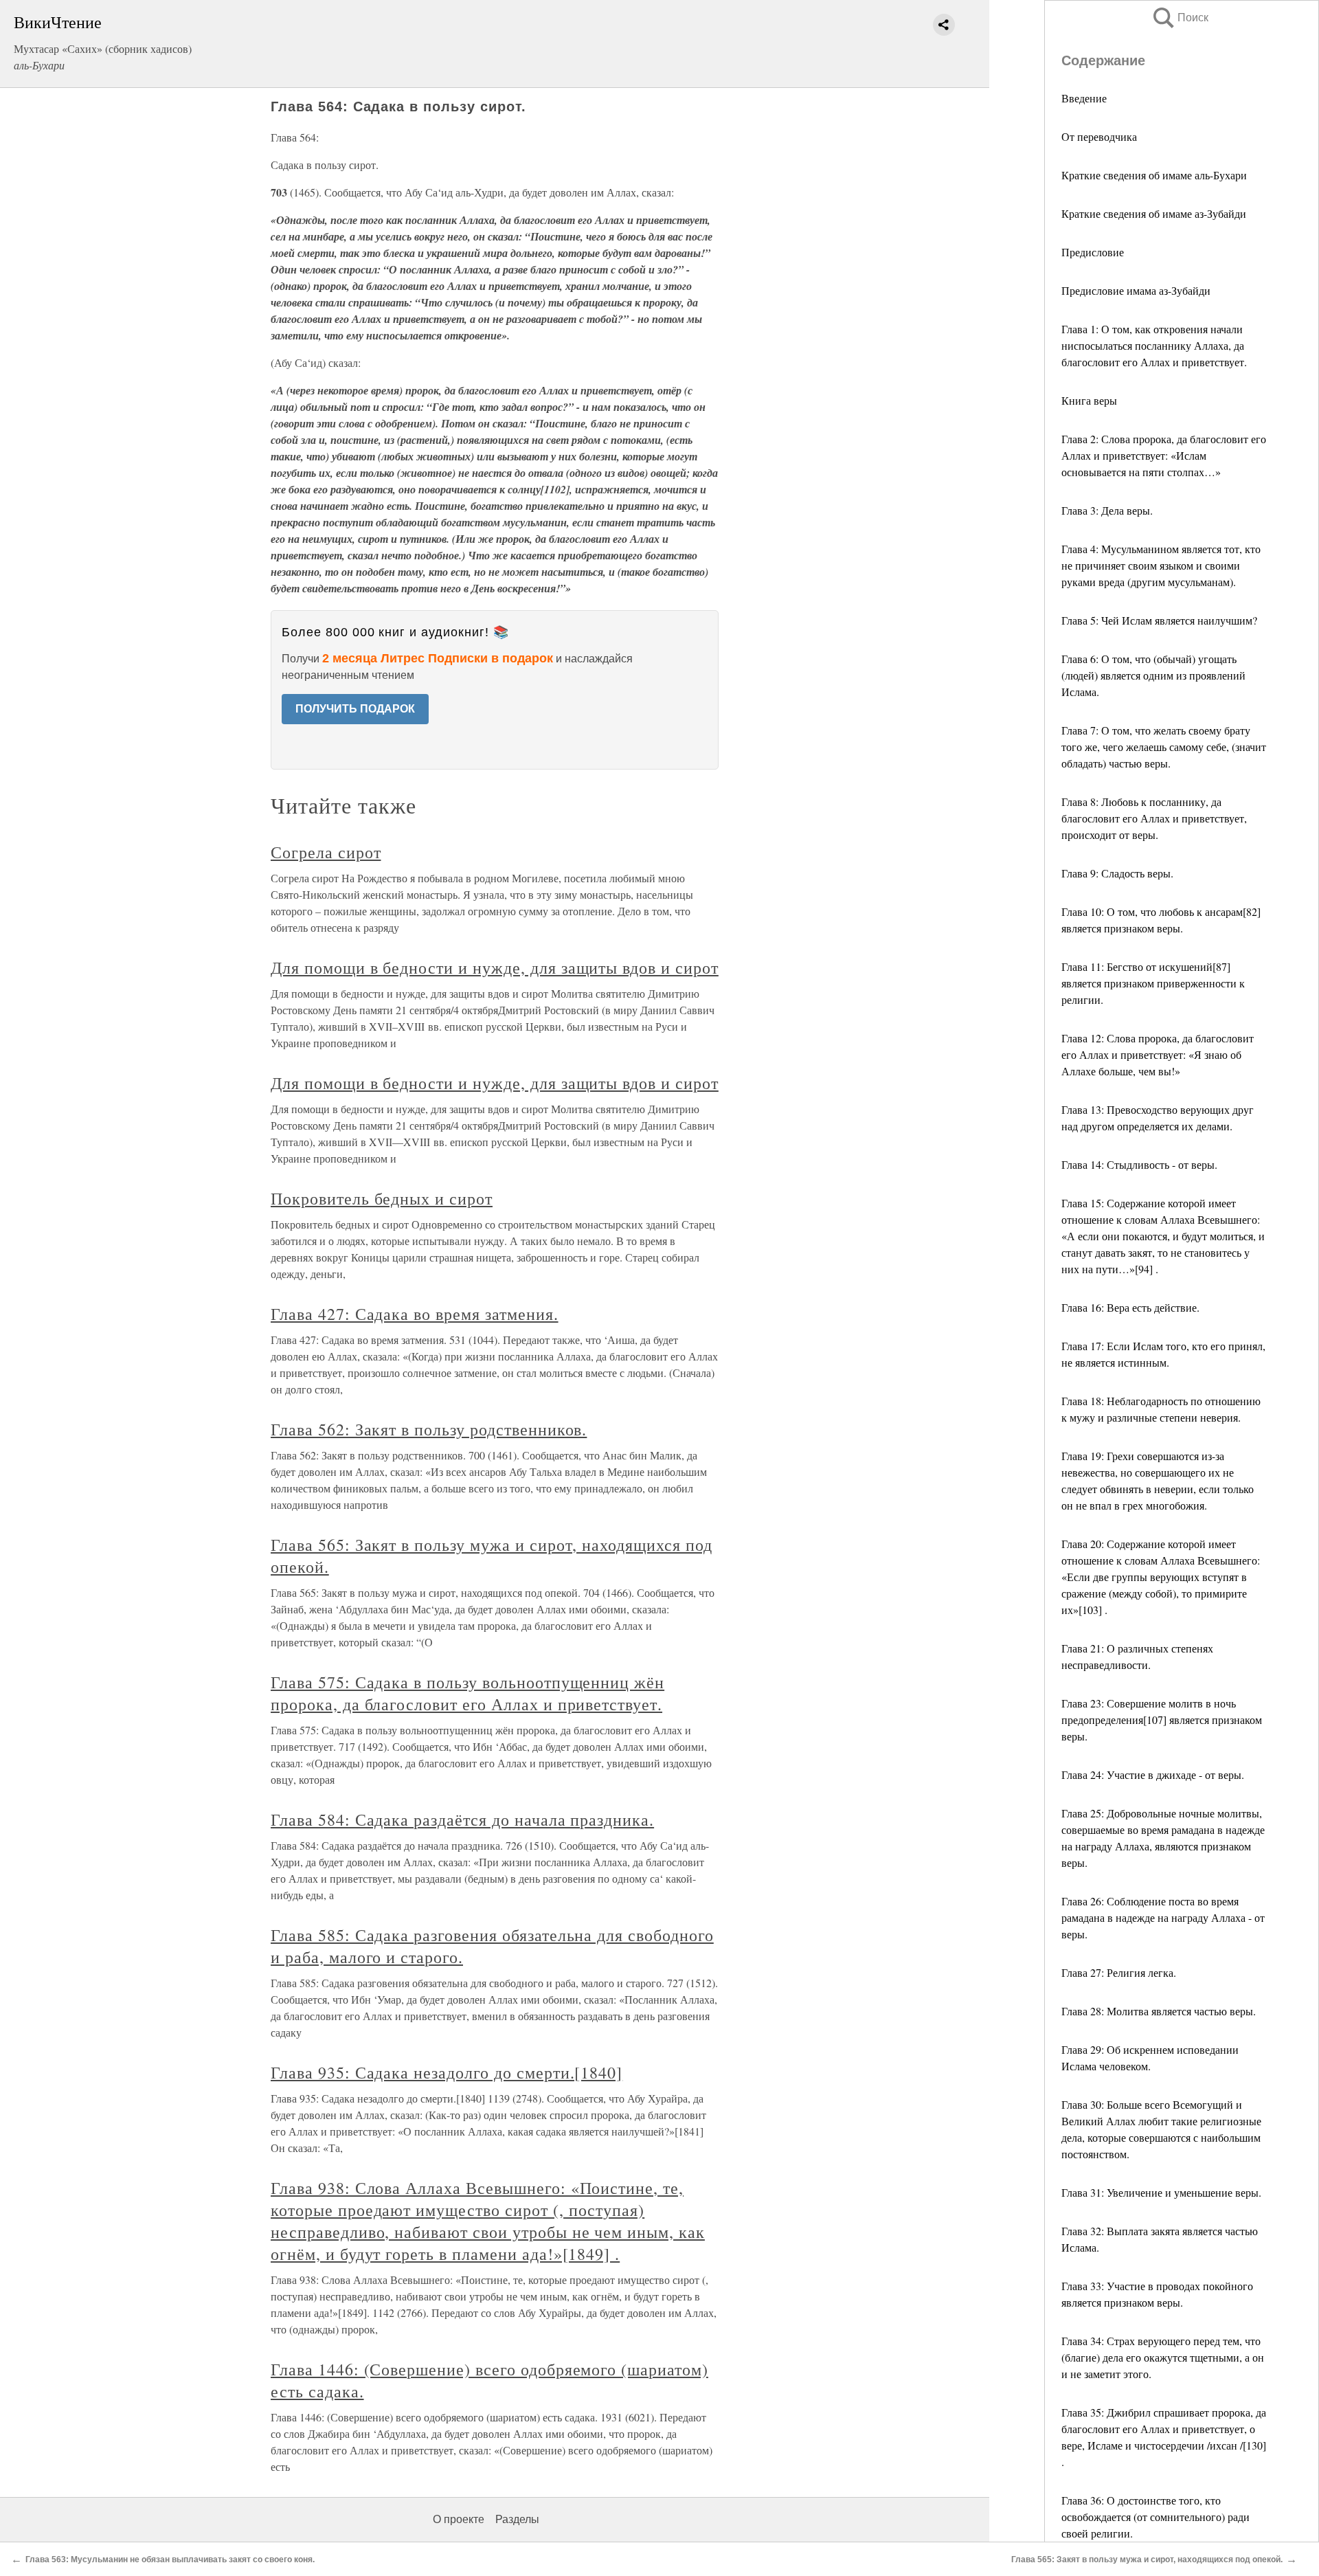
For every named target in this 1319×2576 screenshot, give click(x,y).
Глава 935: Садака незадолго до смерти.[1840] (447, 2072)
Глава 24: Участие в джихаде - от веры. (1153, 1774)
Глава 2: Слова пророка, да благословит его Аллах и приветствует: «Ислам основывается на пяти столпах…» (1164, 455)
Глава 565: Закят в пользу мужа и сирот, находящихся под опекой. (1147, 2560)
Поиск (1180, 18)
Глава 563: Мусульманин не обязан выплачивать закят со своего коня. (170, 2560)
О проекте (459, 2519)
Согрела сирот (326, 852)
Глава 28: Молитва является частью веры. (1159, 2011)
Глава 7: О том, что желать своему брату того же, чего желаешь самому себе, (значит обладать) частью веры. (1164, 747)
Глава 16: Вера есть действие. (1130, 1307)
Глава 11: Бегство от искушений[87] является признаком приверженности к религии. (1153, 983)
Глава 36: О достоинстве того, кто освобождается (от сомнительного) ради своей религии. (1155, 2517)
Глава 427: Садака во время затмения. (415, 1314)
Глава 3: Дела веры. (1107, 510)
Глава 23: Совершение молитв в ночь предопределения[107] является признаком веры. (1162, 1720)
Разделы (517, 2519)
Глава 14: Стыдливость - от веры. (1139, 1164)
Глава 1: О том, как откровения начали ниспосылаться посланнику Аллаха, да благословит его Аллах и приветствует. (1154, 345)
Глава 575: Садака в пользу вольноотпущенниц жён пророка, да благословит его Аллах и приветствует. (467, 1693)
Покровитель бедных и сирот (382, 1198)
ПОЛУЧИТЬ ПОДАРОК (355, 709)
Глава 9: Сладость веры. (1117, 873)
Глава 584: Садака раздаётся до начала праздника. (462, 1819)
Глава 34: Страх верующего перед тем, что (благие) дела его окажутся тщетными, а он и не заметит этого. (1163, 2357)
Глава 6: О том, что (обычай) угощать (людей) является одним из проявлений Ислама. (1153, 675)
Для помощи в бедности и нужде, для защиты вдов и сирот (495, 967)
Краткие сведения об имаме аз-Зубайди (1154, 213)
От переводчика (1099, 136)
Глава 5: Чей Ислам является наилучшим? (1159, 620)
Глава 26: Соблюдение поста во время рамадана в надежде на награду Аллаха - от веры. (1163, 1917)
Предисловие (1093, 252)
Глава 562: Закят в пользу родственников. (429, 1429)
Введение (1084, 98)
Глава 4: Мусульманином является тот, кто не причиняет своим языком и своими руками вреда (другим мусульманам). (1161, 565)
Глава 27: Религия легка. (1119, 1972)
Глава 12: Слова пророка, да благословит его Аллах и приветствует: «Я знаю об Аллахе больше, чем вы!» (1158, 1054)
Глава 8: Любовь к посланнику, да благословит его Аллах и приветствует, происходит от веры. (1154, 818)
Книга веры (1089, 400)
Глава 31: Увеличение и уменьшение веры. (1161, 2192)
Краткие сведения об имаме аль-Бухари (1154, 175)
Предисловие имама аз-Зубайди (1136, 290)
